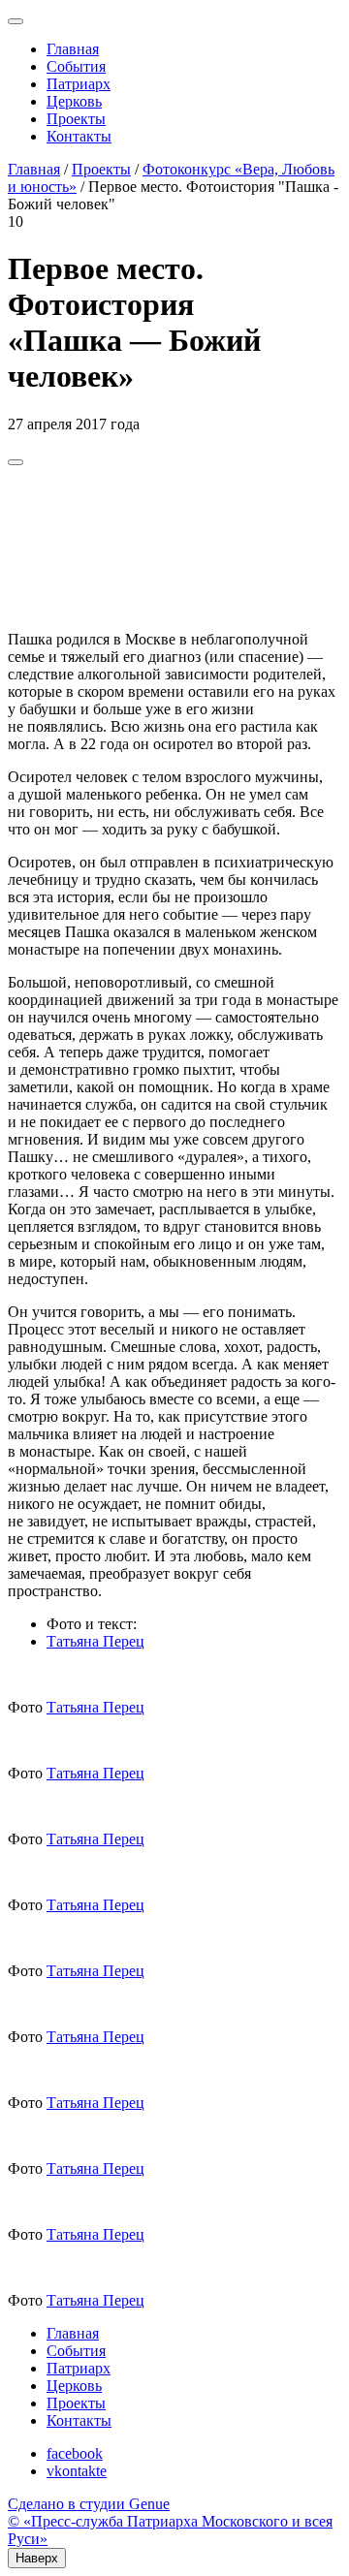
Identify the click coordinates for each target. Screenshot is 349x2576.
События (76, 66)
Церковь (74, 101)
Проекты (76, 119)
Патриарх (79, 84)
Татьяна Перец (95, 1641)
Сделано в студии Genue (89, 2504)
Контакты (79, 136)
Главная (73, 49)
